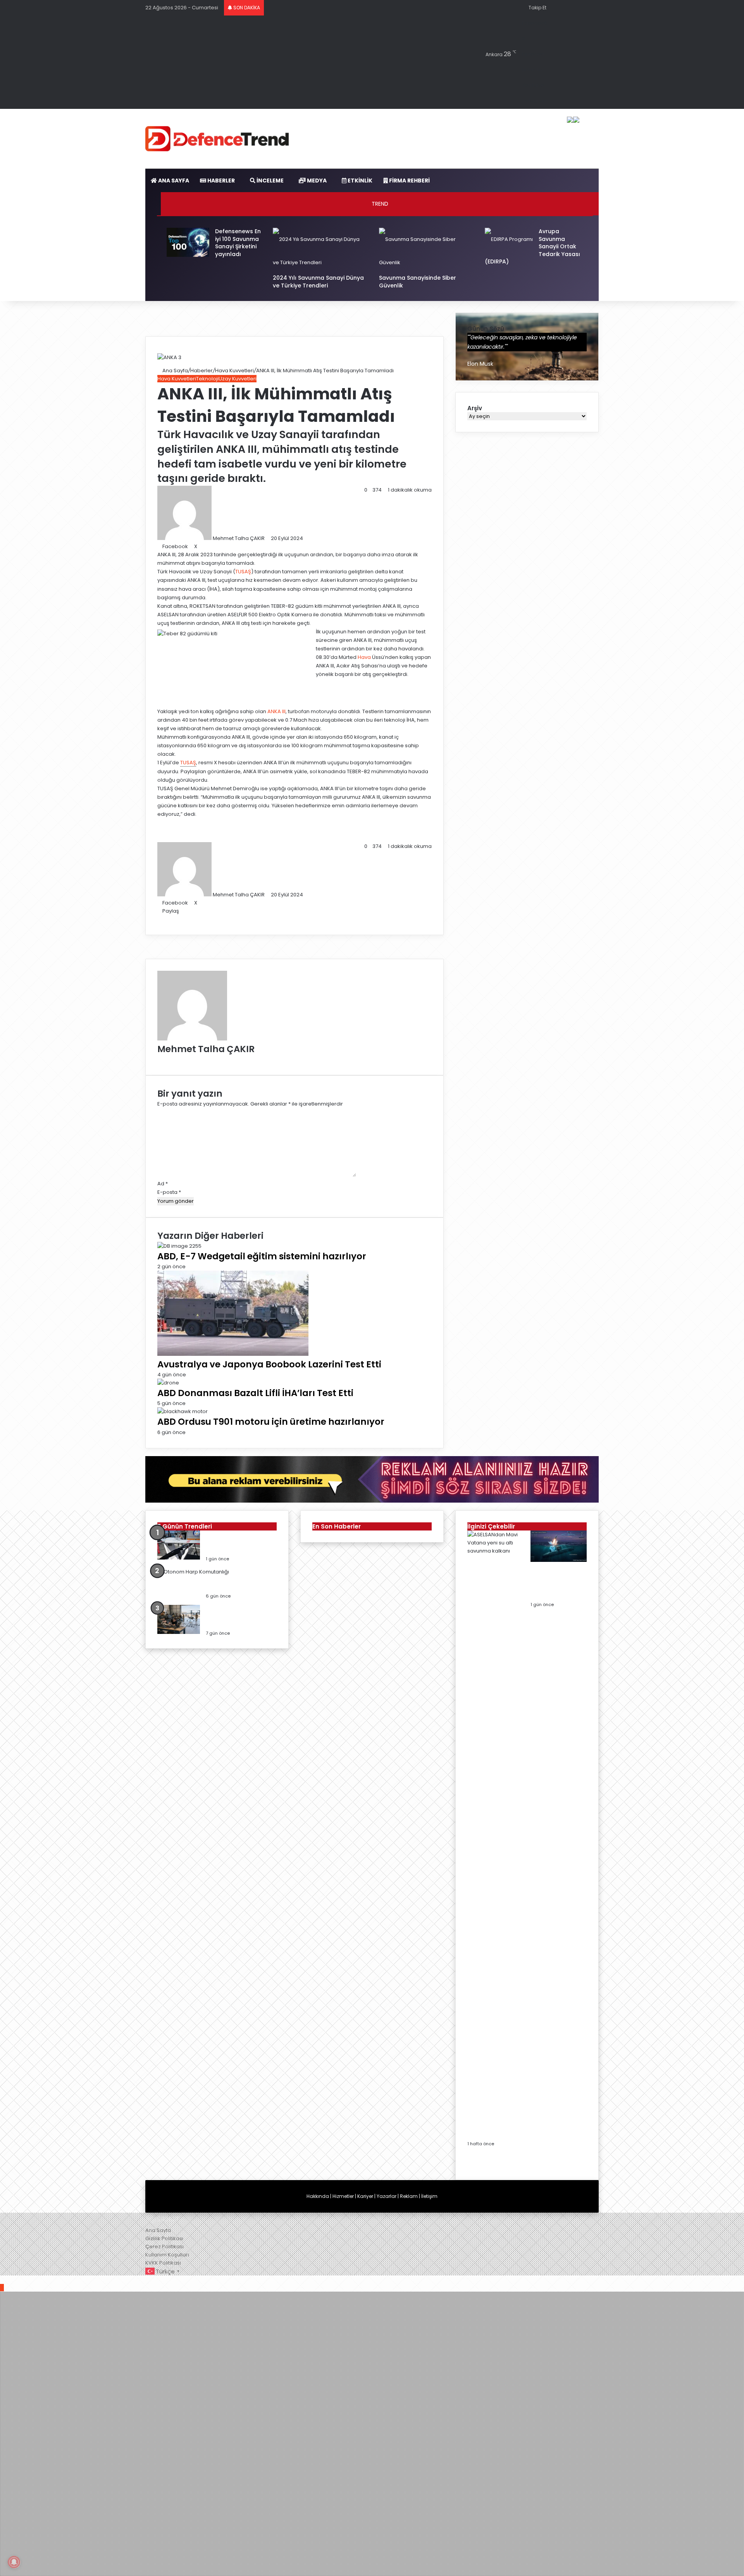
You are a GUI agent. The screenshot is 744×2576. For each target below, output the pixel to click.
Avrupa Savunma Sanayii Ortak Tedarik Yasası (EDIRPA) (532, 247)
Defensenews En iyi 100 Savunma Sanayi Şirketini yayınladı (238, 243)
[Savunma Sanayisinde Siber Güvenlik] (425, 262)
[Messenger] (226, 546)
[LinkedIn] (201, 546)
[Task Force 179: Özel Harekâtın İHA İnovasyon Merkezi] (179, 1632)
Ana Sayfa (175, 371)
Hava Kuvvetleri (234, 371)
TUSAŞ (243, 572)
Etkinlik (359, 181)
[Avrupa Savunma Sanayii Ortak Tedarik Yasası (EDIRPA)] (509, 239)
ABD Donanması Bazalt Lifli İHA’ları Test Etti (255, 1393)
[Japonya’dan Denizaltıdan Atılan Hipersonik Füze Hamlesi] (559, 1560)
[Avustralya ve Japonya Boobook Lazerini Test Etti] (233, 1354)
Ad (163, 1184)
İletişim (429, 2196)
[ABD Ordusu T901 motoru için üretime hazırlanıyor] (183, 1411)
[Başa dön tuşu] (2, 2288)
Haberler (220, 181)
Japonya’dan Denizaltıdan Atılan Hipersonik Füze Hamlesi (558, 1584)
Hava (364, 657)
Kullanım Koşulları (167, 2255)
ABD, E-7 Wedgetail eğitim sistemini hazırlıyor (262, 1256)
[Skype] (221, 546)
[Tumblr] (206, 546)
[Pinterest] (211, 546)
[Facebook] (160, 919)
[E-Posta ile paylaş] (246, 546)
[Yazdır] (251, 546)
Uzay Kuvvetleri (238, 379)
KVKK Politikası (163, 2263)
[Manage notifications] (14, 2562)
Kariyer (365, 2196)
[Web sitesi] (159, 1059)
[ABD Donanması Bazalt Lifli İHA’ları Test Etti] (168, 1383)
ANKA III (276, 711)
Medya (316, 181)
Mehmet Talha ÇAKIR (239, 538)
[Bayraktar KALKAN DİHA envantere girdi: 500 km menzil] (179, 1558)
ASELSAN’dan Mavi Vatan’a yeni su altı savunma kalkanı (495, 2127)
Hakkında (318, 2196)
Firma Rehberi (409, 181)
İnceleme (270, 181)
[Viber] (22, 2279)
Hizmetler (343, 2196)
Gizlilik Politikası (164, 2238)
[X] (165, 919)
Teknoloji (207, 379)
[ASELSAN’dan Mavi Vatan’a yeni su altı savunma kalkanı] (495, 1551)
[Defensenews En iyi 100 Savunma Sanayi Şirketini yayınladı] (188, 255)
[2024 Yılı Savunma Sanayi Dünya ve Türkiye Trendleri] (319, 262)
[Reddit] (216, 546)
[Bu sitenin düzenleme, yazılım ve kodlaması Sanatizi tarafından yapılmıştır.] (165, 2222)
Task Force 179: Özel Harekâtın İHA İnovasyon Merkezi (240, 1617)
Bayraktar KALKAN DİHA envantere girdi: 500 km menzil (239, 1543)
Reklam (409, 2196)
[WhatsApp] (236, 546)
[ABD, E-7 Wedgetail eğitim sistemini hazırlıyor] (179, 1246)
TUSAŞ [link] (188, 763)
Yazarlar (387, 2196)
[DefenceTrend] (217, 139)
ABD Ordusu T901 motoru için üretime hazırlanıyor (271, 1422)
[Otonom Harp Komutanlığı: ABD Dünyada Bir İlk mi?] (193, 1572)
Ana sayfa (173, 181)
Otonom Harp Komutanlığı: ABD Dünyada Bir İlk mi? (240, 1580)
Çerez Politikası (164, 2247)
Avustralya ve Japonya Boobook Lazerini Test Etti (269, 1364)
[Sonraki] (469, 2164)
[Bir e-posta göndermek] (268, 538)
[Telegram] (241, 546)
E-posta (169, 1192)
